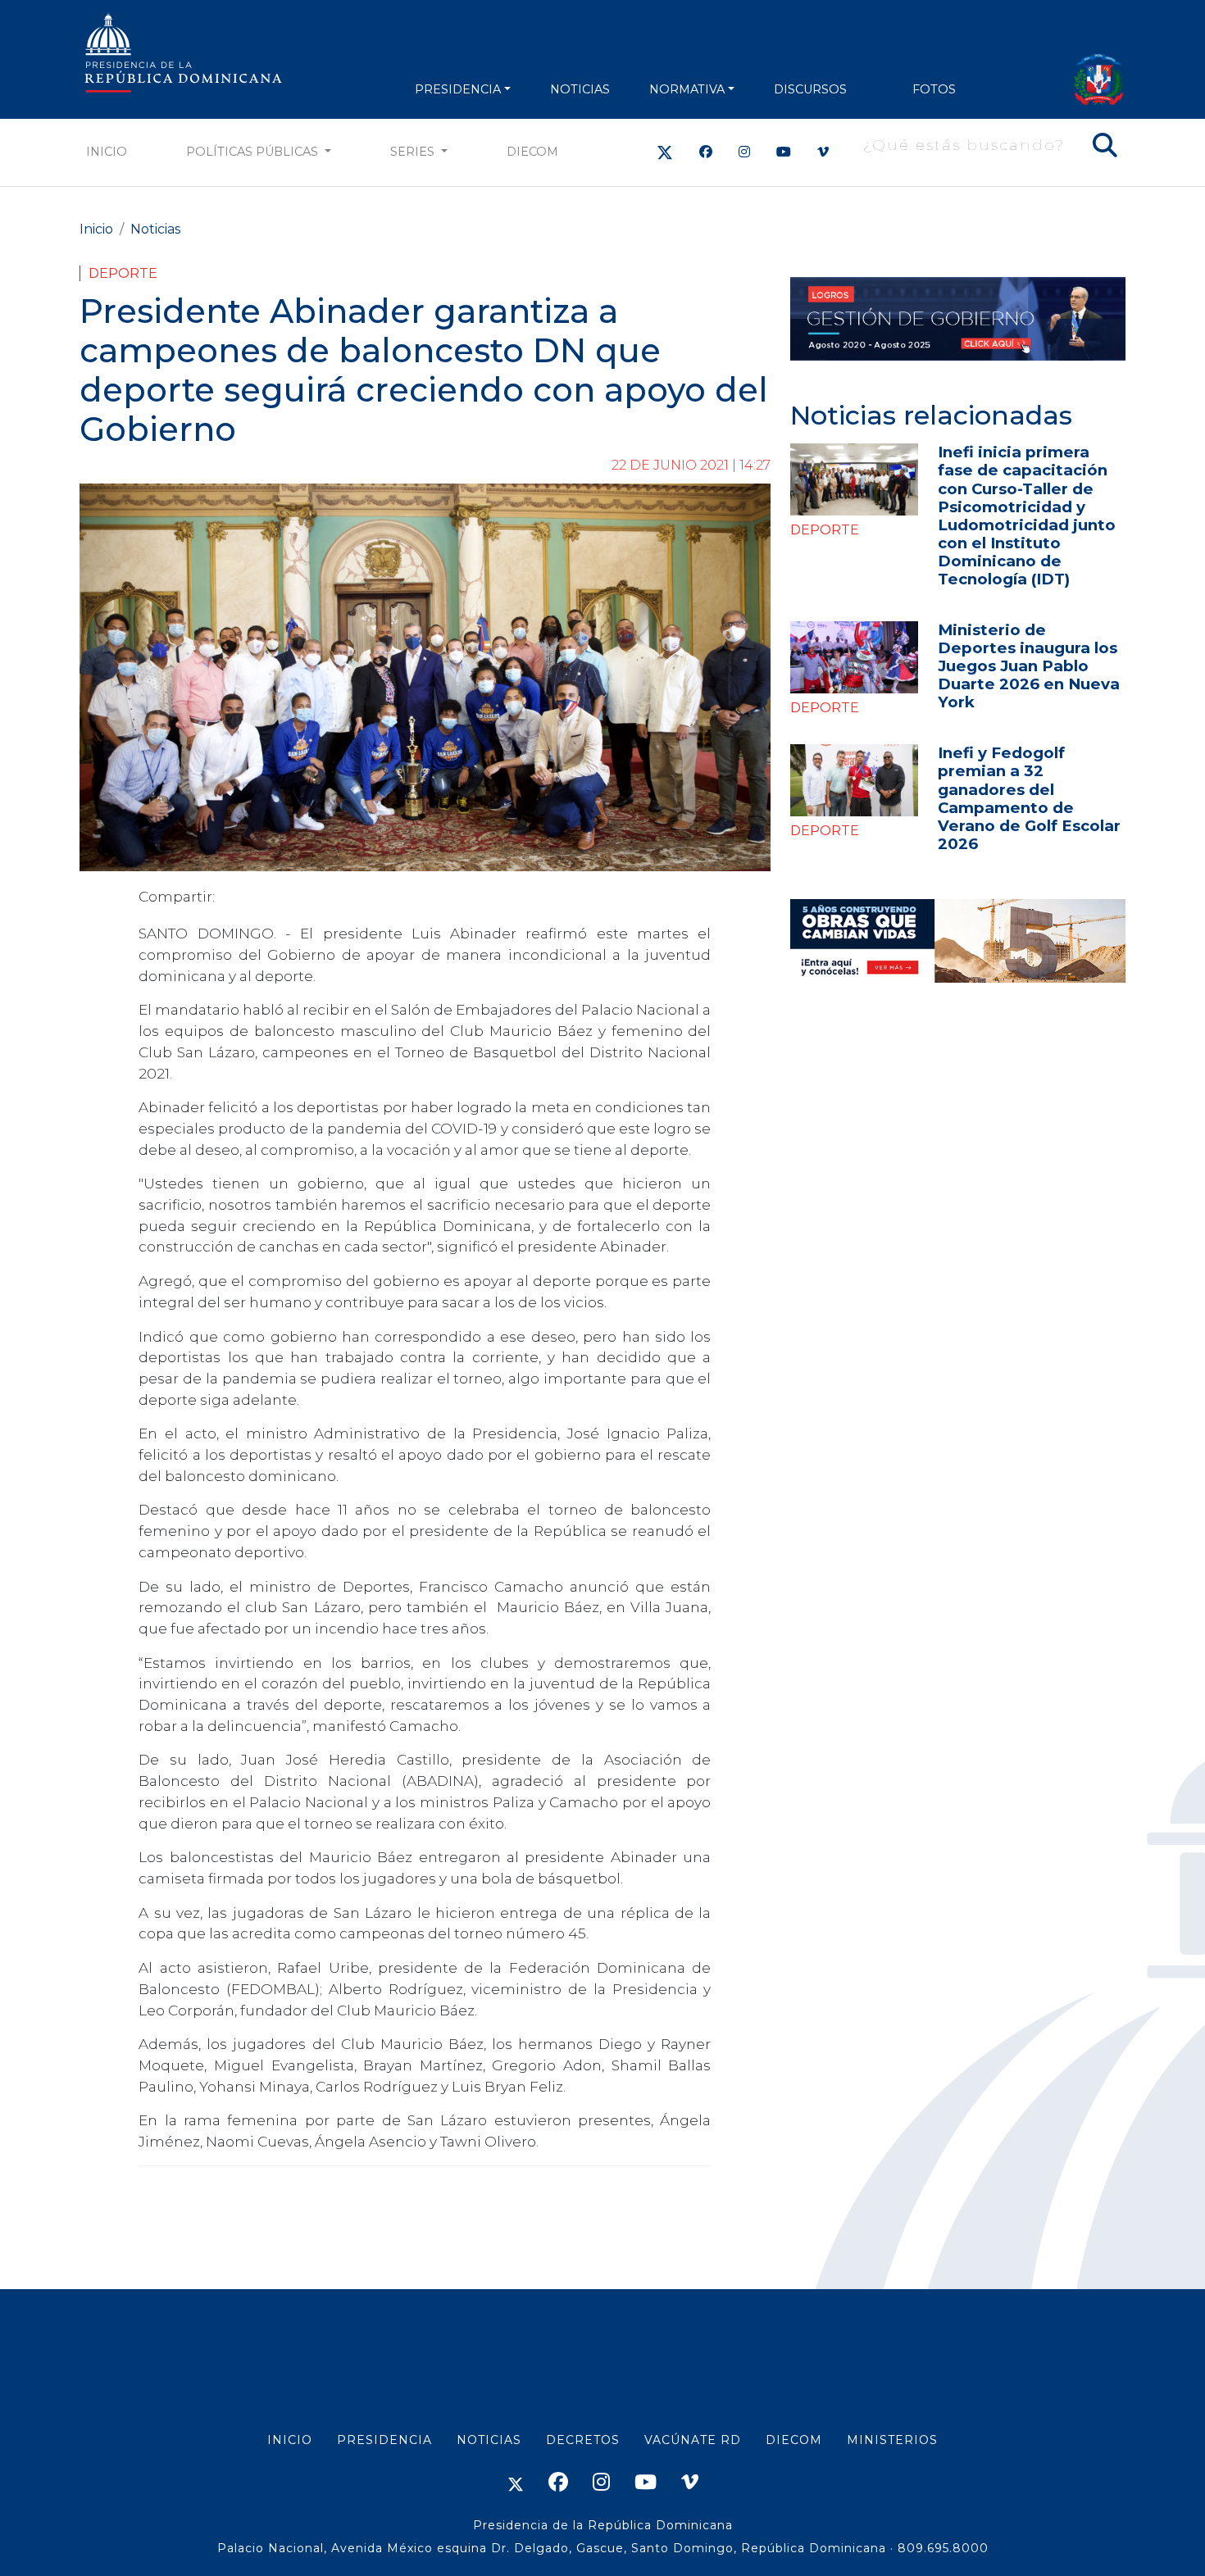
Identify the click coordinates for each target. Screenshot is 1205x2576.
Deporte (123, 273)
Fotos (934, 89)
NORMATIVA (687, 89)
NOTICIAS (580, 89)
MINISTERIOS (892, 2440)
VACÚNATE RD (693, 2440)
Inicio (107, 152)
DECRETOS (583, 2440)
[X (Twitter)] (665, 152)
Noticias (155, 229)
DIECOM (532, 152)
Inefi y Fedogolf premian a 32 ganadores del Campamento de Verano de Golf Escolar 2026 (1029, 798)
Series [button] (414, 152)
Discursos (810, 89)
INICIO (290, 2440)
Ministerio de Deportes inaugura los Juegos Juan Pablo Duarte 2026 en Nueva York (1029, 666)
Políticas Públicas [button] (254, 152)
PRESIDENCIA (458, 89)
